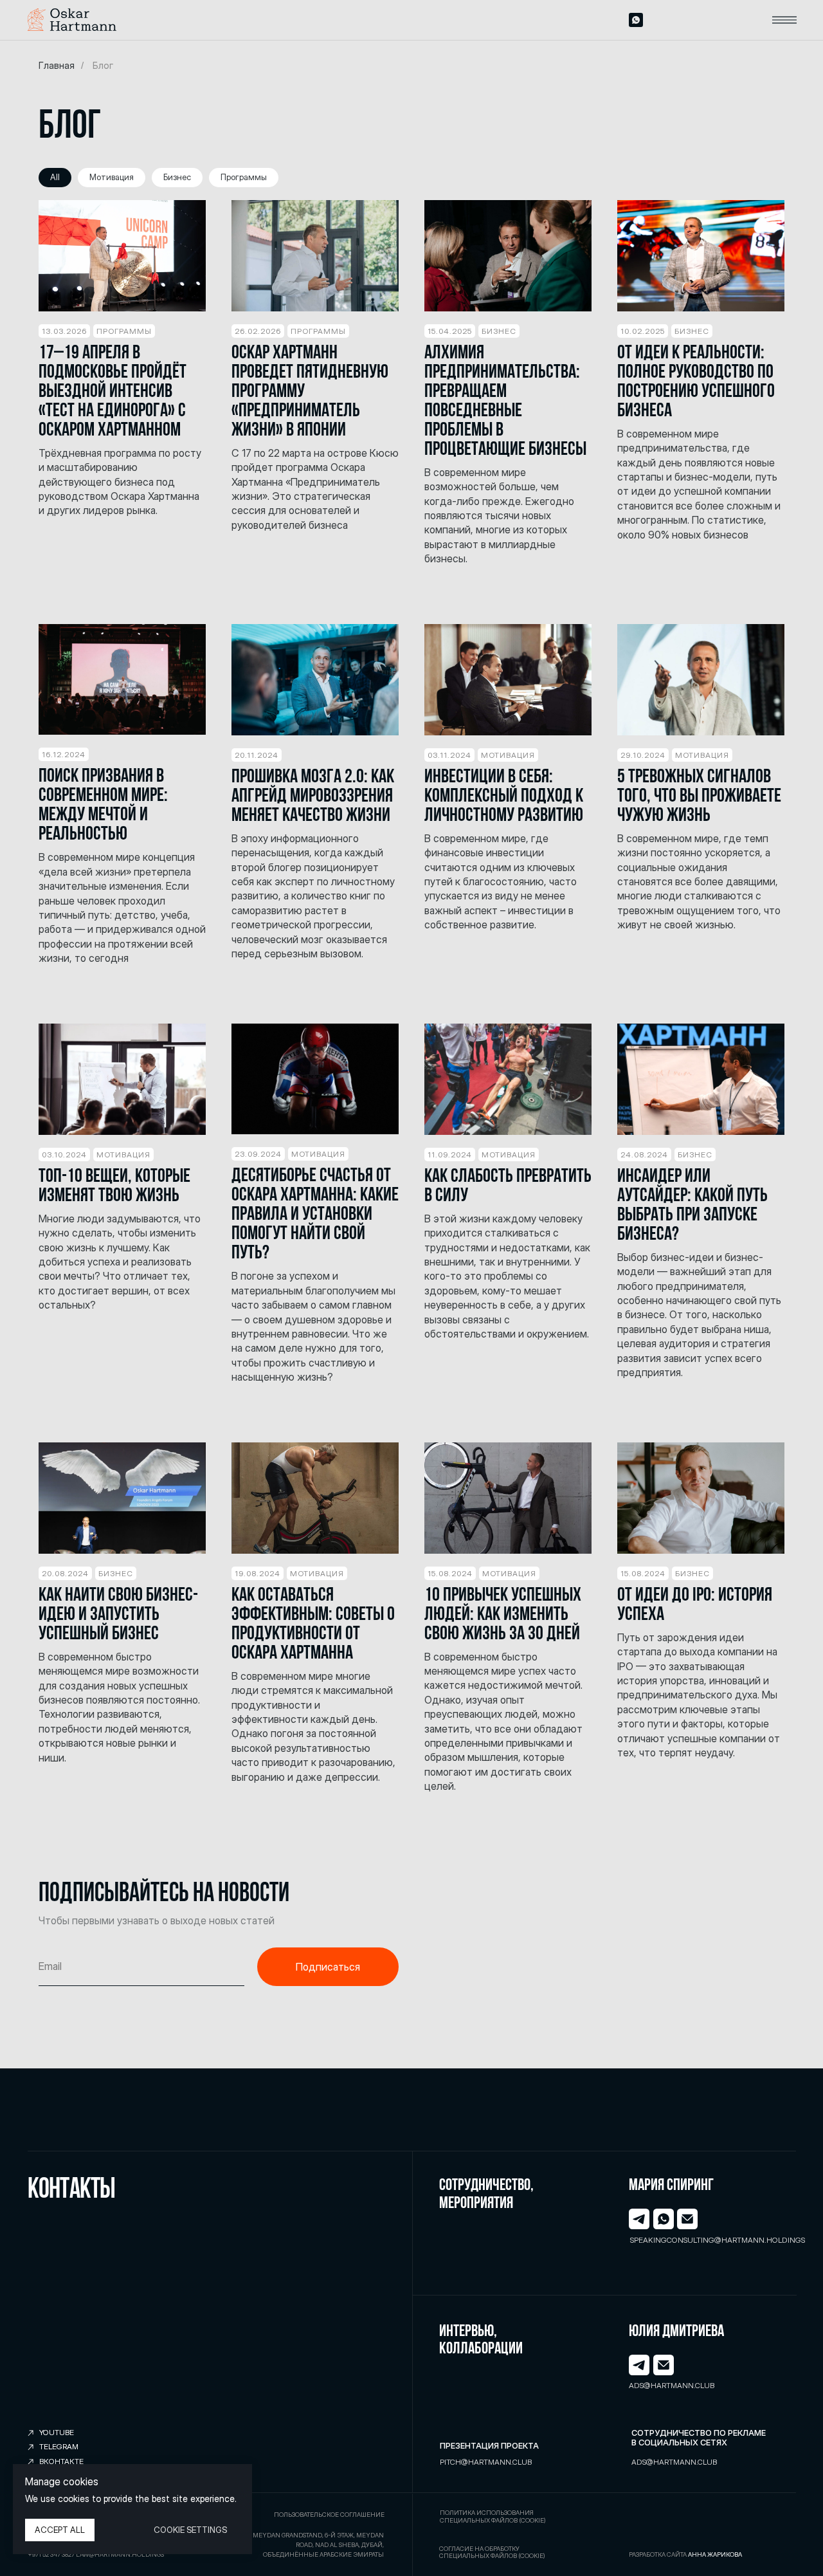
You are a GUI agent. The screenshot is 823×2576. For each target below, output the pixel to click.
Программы (244, 177)
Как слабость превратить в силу (508, 1187)
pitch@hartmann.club (486, 2462)
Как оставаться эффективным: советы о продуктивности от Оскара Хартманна (313, 1625)
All (55, 177)
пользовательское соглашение (329, 2515)
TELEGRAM (59, 2447)
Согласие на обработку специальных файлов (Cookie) (492, 2553)
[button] (785, 20)
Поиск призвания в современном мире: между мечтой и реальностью (103, 806)
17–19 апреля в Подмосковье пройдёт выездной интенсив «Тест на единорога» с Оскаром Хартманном (113, 392)
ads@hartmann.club (672, 2386)
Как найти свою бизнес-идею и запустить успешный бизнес (118, 1615)
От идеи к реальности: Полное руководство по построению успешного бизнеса (696, 382)
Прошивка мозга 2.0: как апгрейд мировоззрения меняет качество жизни (313, 797)
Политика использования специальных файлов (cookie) (493, 2516)
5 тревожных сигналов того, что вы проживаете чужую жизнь (699, 797)
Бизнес (177, 177)
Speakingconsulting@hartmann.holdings (718, 2240)
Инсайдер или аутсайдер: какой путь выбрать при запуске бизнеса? (692, 1206)
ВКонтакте (61, 2461)
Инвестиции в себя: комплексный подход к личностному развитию (504, 797)
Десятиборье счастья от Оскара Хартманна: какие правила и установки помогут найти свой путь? (315, 1215)
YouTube (57, 2433)
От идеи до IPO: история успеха (695, 1605)
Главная (57, 65)
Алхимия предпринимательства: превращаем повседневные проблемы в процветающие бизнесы (505, 402)
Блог (103, 65)
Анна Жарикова (715, 2554)
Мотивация (112, 177)
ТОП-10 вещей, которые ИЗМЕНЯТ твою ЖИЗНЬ (114, 1187)
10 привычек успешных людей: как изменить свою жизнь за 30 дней (503, 1615)
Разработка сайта (658, 2554)
